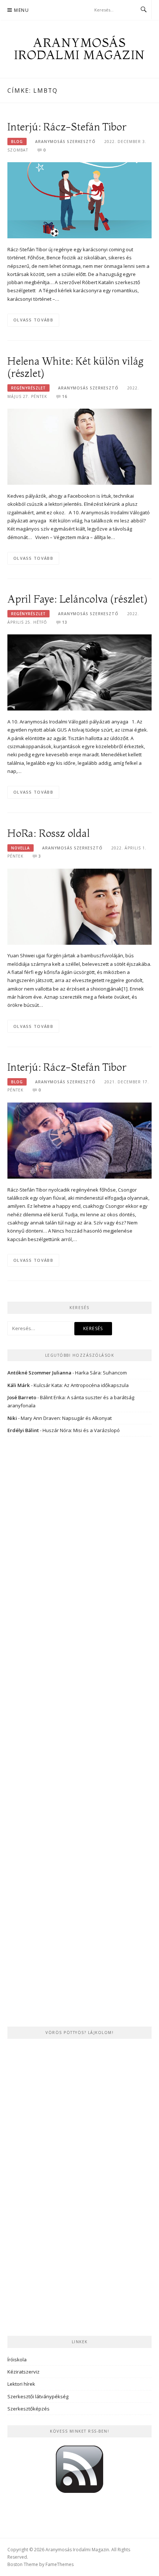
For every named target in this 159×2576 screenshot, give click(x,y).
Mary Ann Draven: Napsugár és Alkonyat (66, 1418)
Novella (21, 848)
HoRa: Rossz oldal (49, 833)
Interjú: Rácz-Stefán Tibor (67, 127)
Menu (21, 10)
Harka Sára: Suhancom (101, 1373)
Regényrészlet (28, 388)
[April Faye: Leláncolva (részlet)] (79, 672)
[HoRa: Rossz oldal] (79, 906)
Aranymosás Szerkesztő (65, 142)
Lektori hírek (21, 2384)
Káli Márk (19, 1385)
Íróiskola (17, 2359)
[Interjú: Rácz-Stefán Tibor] (79, 200)
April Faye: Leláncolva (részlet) (77, 599)
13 (65, 622)
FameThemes (60, 2564)
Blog (17, 142)
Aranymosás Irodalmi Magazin (80, 49)
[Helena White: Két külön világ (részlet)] (79, 446)
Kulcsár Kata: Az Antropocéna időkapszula (81, 1385)
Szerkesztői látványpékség (38, 2396)
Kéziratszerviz (23, 2372)
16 (65, 396)
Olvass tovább (33, 320)
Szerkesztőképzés (28, 2409)
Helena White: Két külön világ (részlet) (75, 367)
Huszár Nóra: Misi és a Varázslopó (81, 1430)
